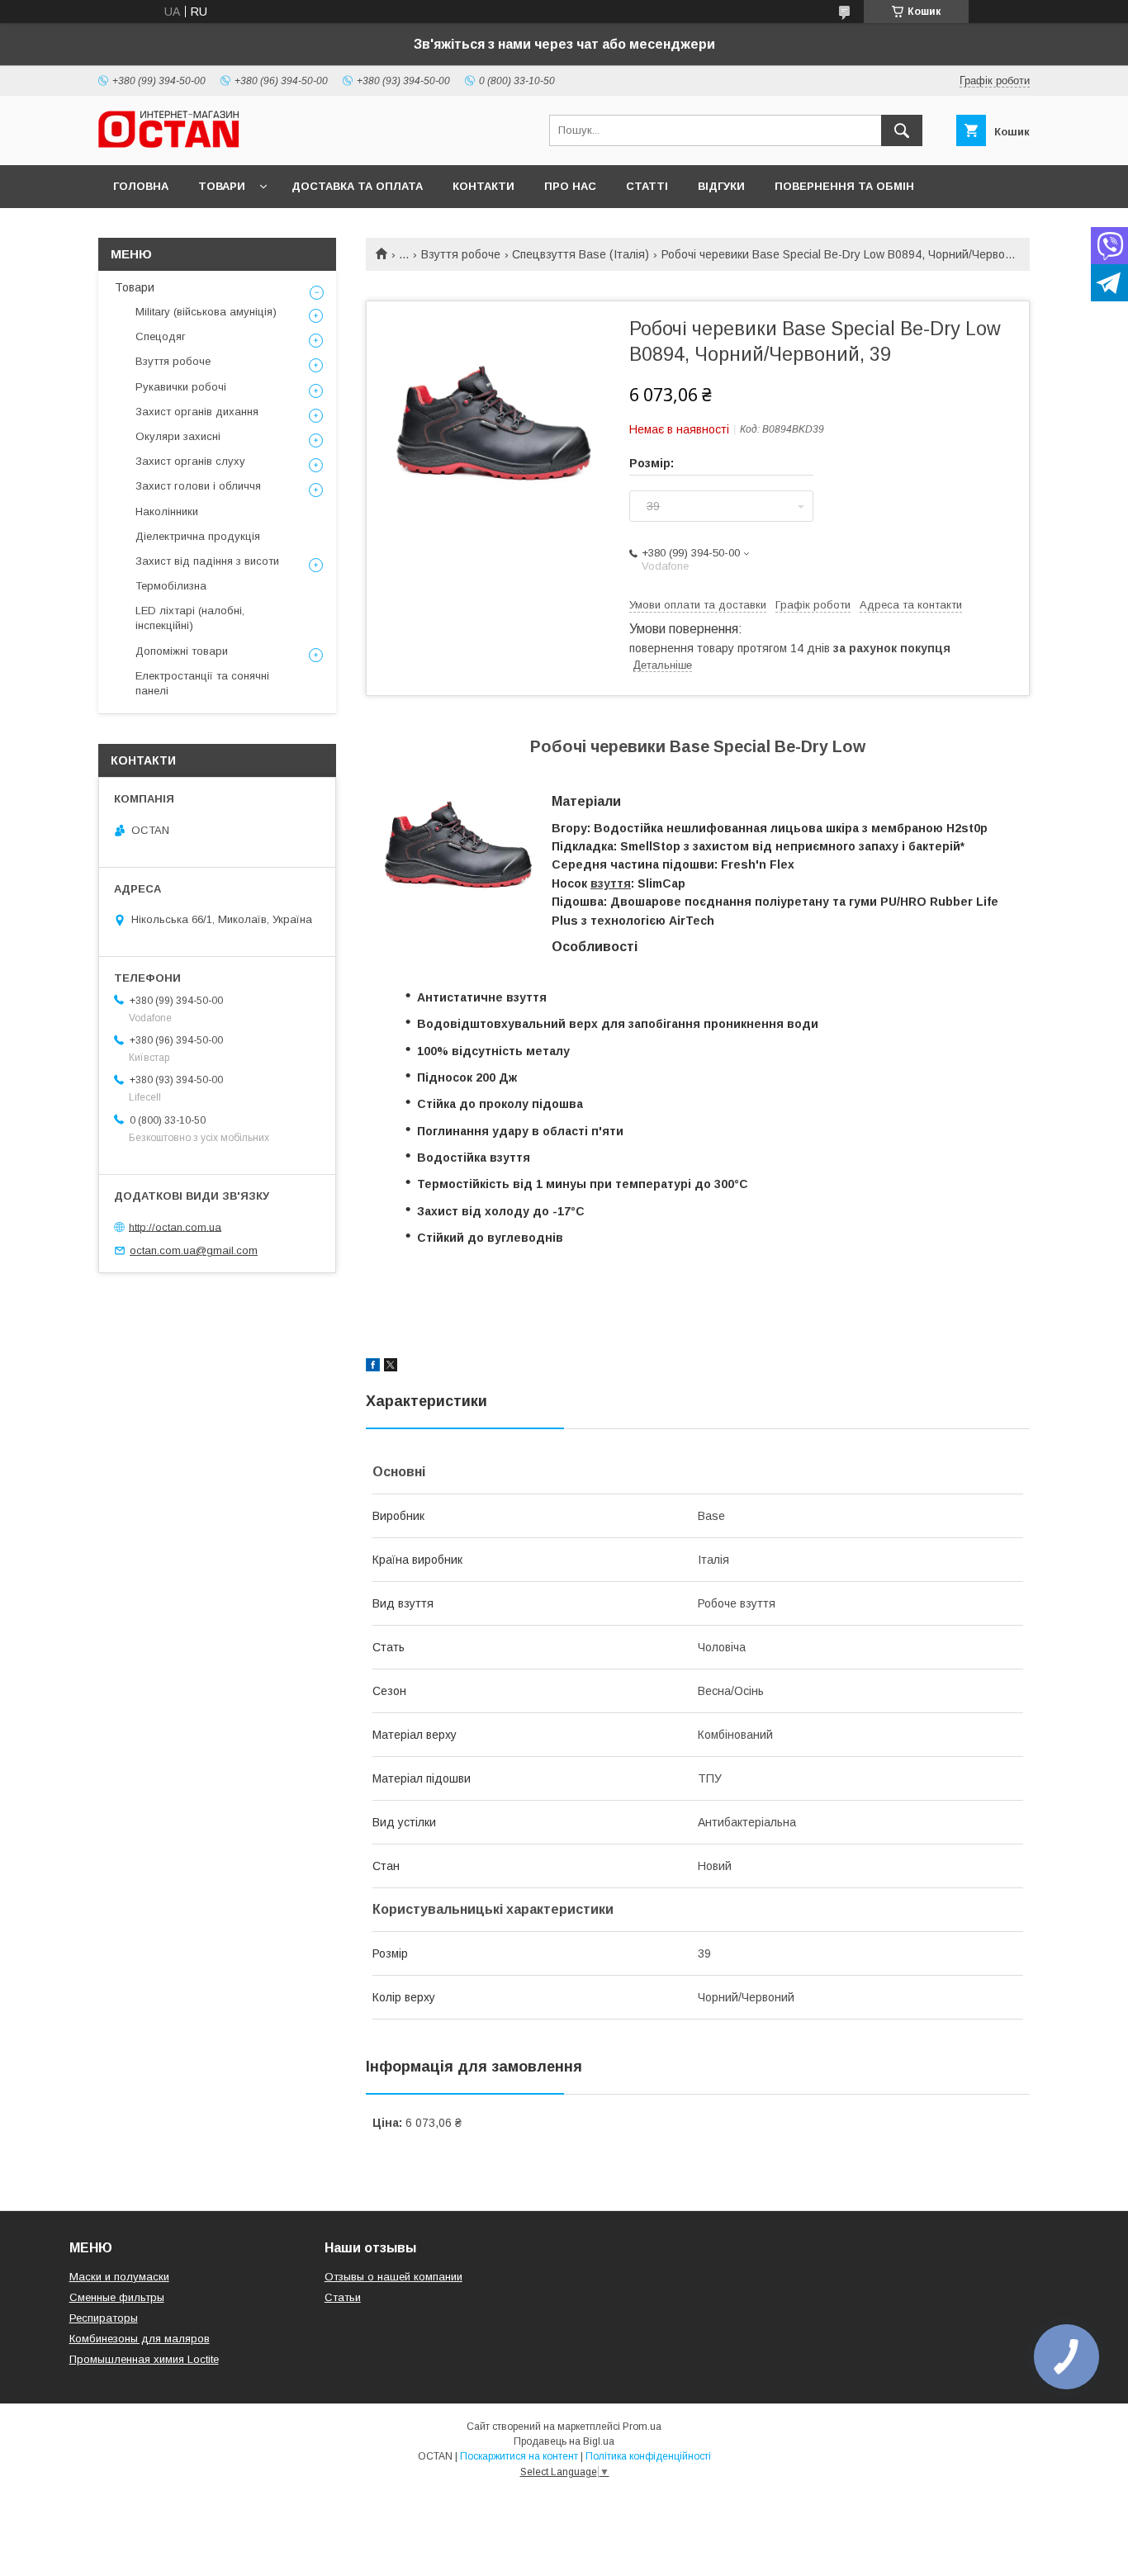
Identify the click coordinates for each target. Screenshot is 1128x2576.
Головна (141, 186)
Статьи (343, 2297)
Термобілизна (171, 586)
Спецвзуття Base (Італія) (581, 254)
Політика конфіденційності (648, 2456)
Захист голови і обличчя (198, 486)
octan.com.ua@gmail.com (194, 1250)
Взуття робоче (461, 254)
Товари (222, 186)
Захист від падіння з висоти (207, 561)
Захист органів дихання (197, 412)
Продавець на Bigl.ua (564, 2441)
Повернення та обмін (844, 186)
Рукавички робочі (181, 387)
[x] (391, 1367)
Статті (647, 186)
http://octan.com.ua (175, 1226)
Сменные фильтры (117, 2297)
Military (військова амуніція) (206, 312)
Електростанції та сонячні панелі (202, 683)
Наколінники (167, 511)
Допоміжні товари (182, 651)
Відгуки (721, 186)
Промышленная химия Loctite (144, 2359)
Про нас (570, 186)
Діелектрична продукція (198, 536)
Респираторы (104, 2318)
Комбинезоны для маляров (140, 2339)
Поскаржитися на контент (519, 2456)
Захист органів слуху (190, 461)
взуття (611, 883)
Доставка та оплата (357, 186)
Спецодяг (161, 336)
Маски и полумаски (119, 2277)
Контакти (483, 186)
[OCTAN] (168, 144)
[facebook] (373, 1367)
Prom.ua (642, 2427)
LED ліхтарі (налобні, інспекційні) (190, 618)
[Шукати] (902, 130)
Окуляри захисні (178, 436)
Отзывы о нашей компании (393, 2277)
